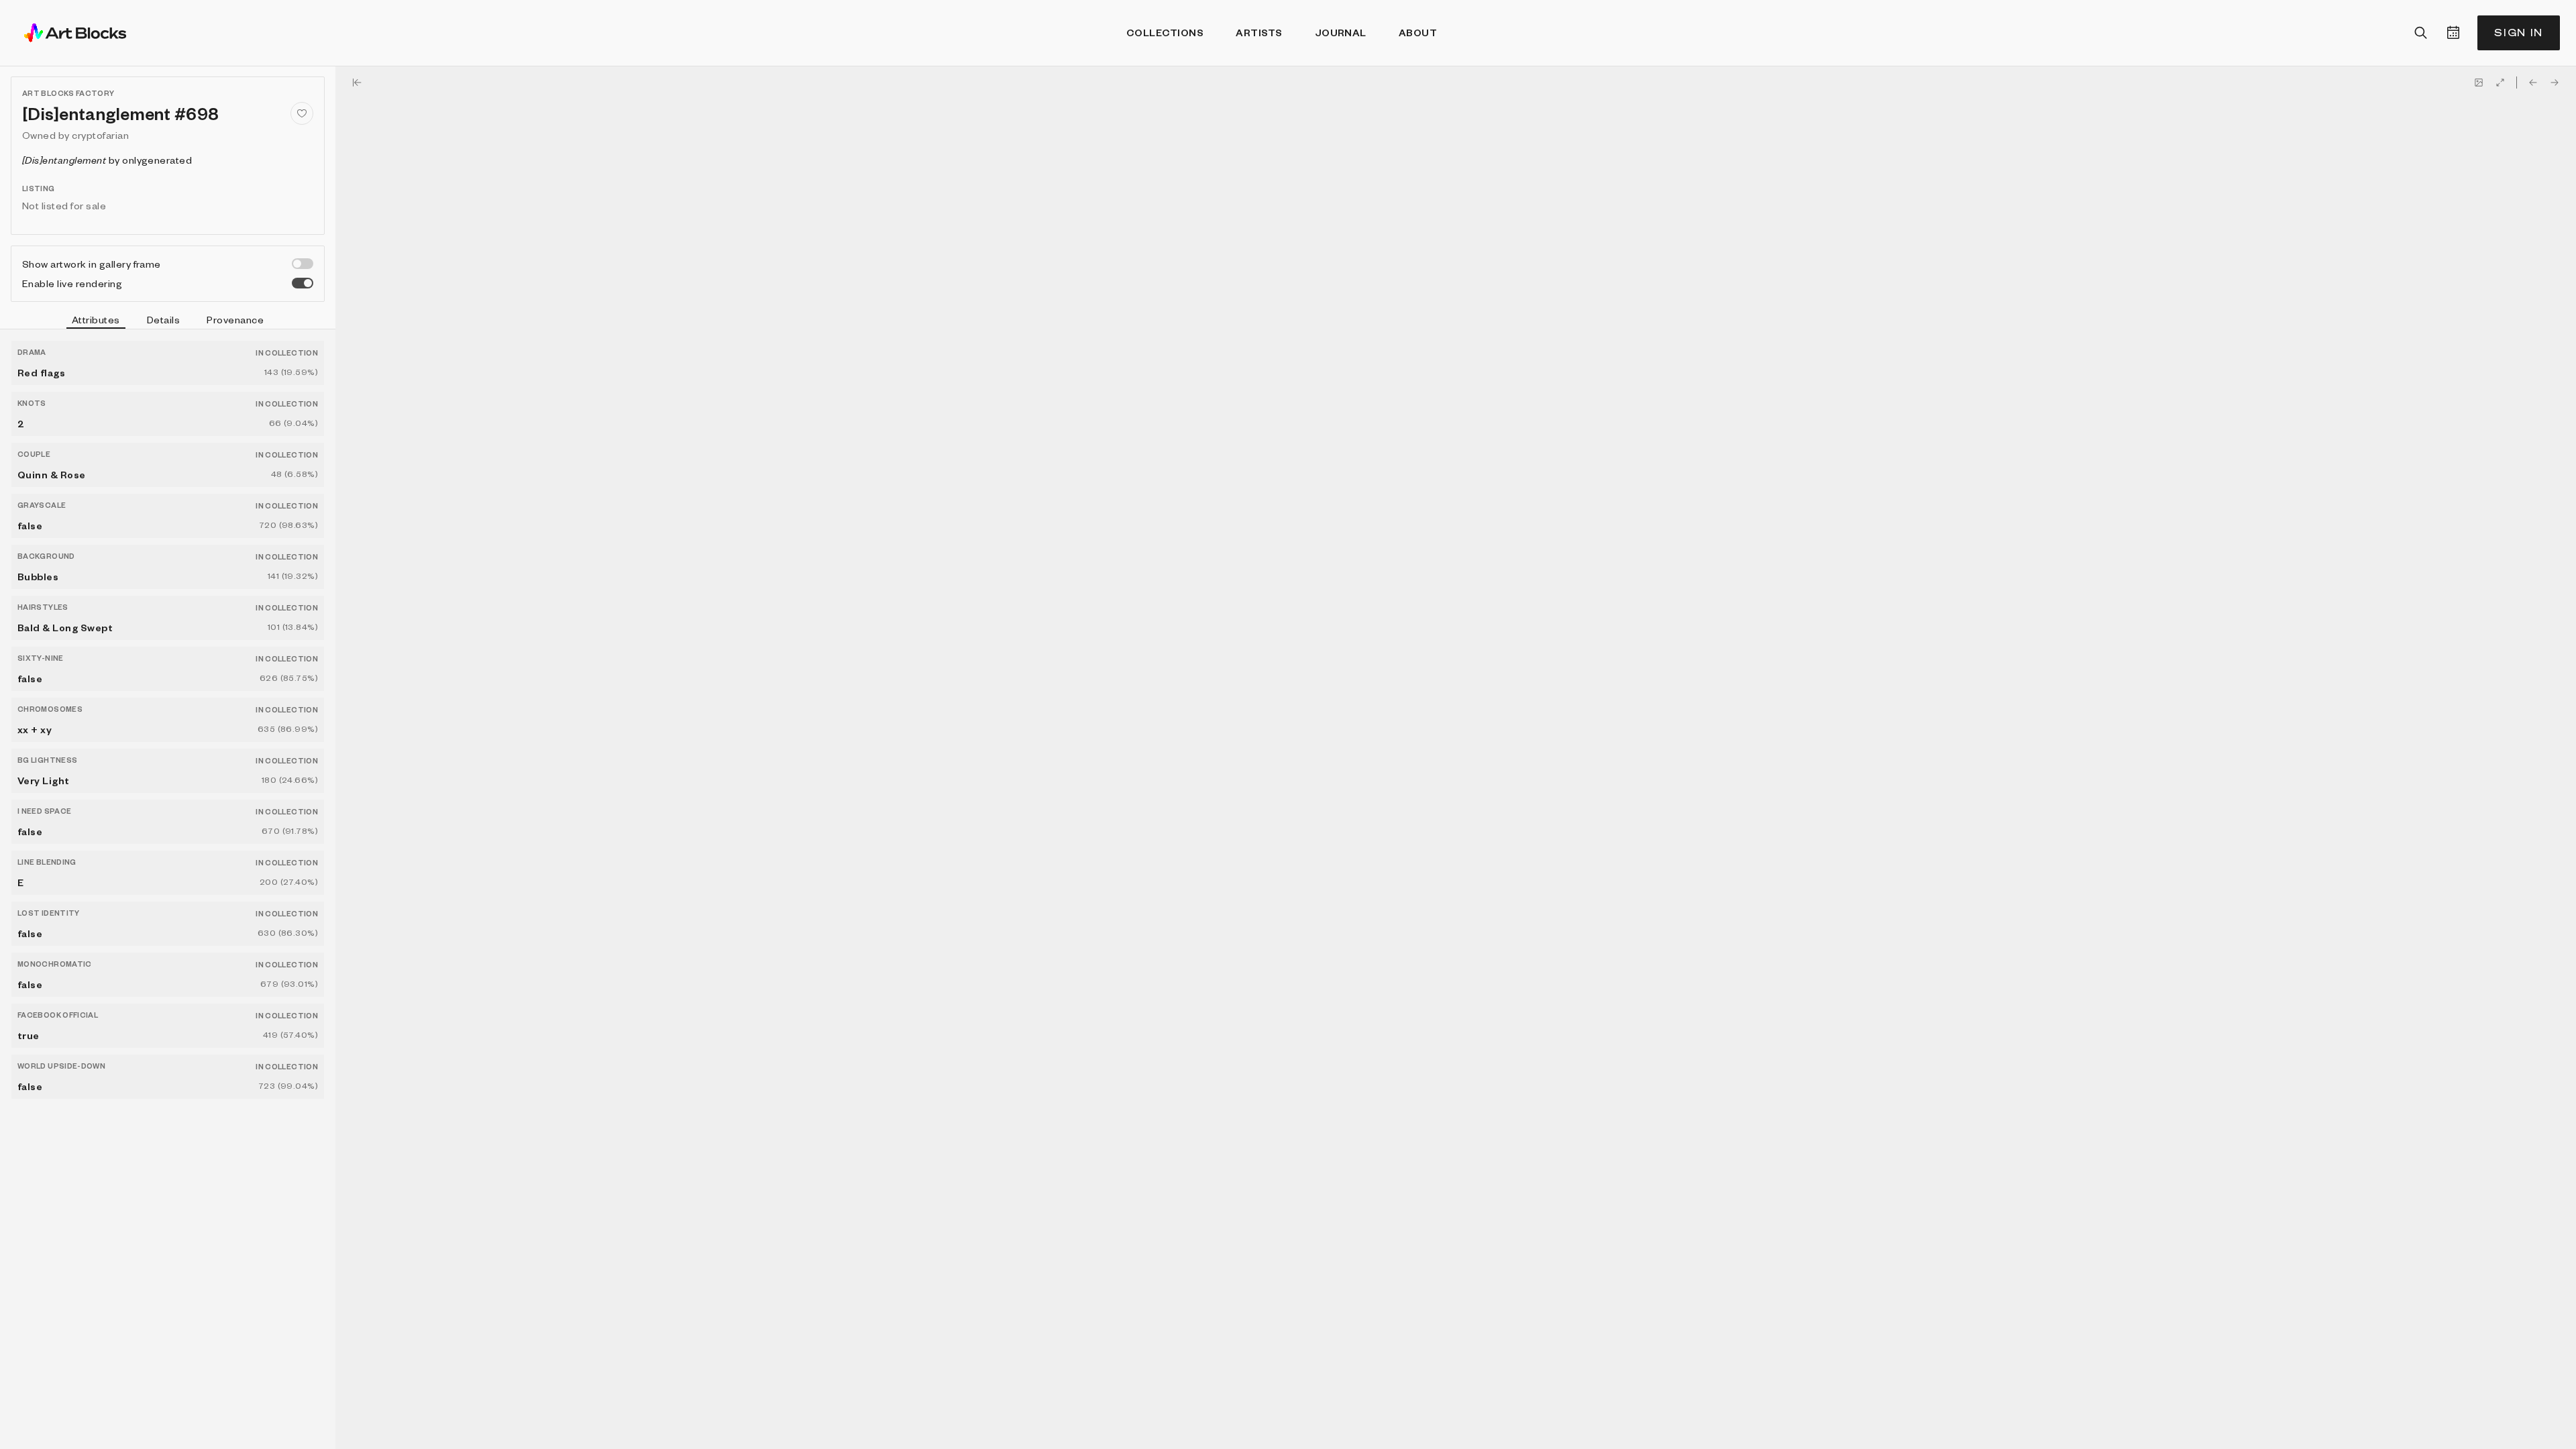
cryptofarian (100, 135)
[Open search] (2421, 33)
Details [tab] (163, 319)
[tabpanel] (168, 889)
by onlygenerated (107, 160)
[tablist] (168, 321)
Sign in (2519, 33)
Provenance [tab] (235, 319)
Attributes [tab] (96, 319)
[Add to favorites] (302, 113)
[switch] (303, 264)
